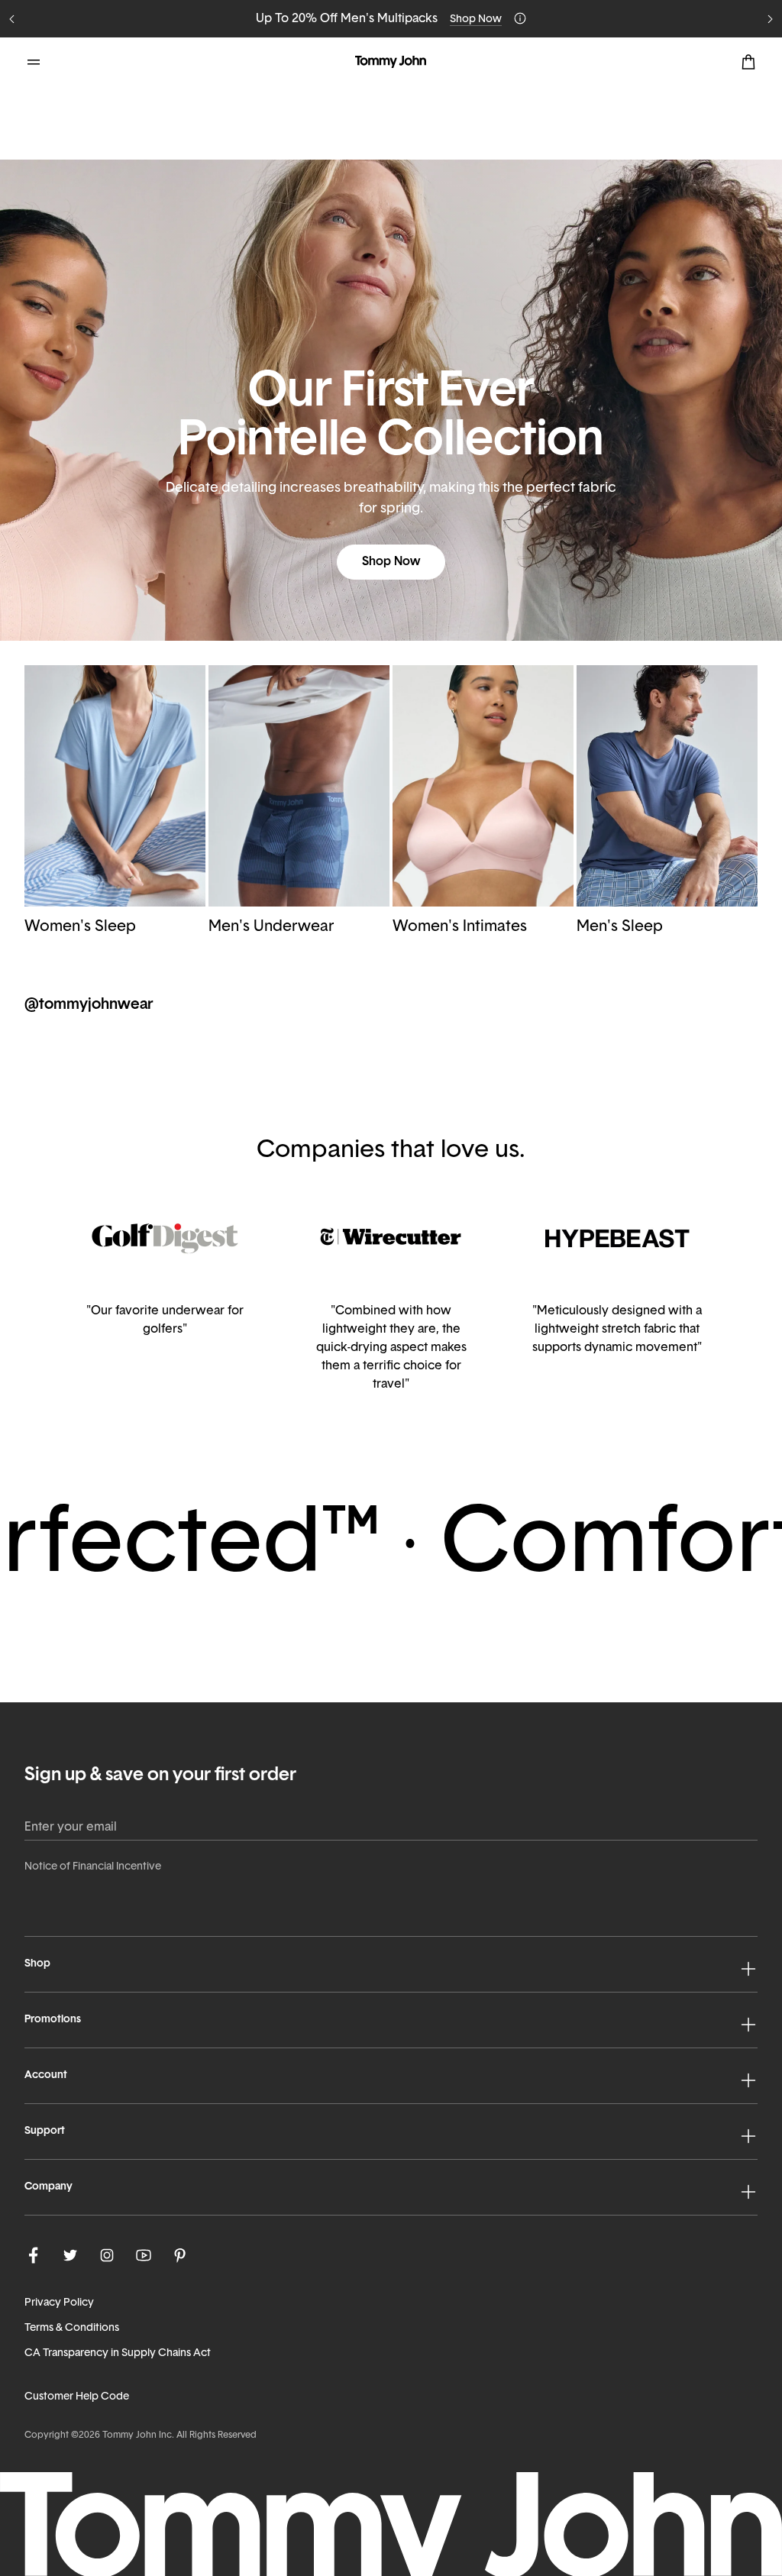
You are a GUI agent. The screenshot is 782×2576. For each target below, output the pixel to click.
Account (46, 2075)
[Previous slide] (12, 19)
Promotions (53, 2020)
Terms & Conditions (72, 2328)
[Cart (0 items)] (748, 62)
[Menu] (34, 62)
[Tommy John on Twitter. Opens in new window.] (70, 2255)
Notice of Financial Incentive (93, 1867)
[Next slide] (770, 19)
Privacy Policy (59, 2303)
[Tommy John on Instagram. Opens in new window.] (107, 2255)
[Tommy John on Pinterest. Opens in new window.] (180, 2255)
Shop (37, 1964)
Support (45, 2131)
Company (48, 2187)
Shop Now (476, 19)
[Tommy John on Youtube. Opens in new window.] (144, 2255)
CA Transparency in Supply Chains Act (118, 2353)
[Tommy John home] (391, 62)
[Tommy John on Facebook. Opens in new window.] (34, 2255)
